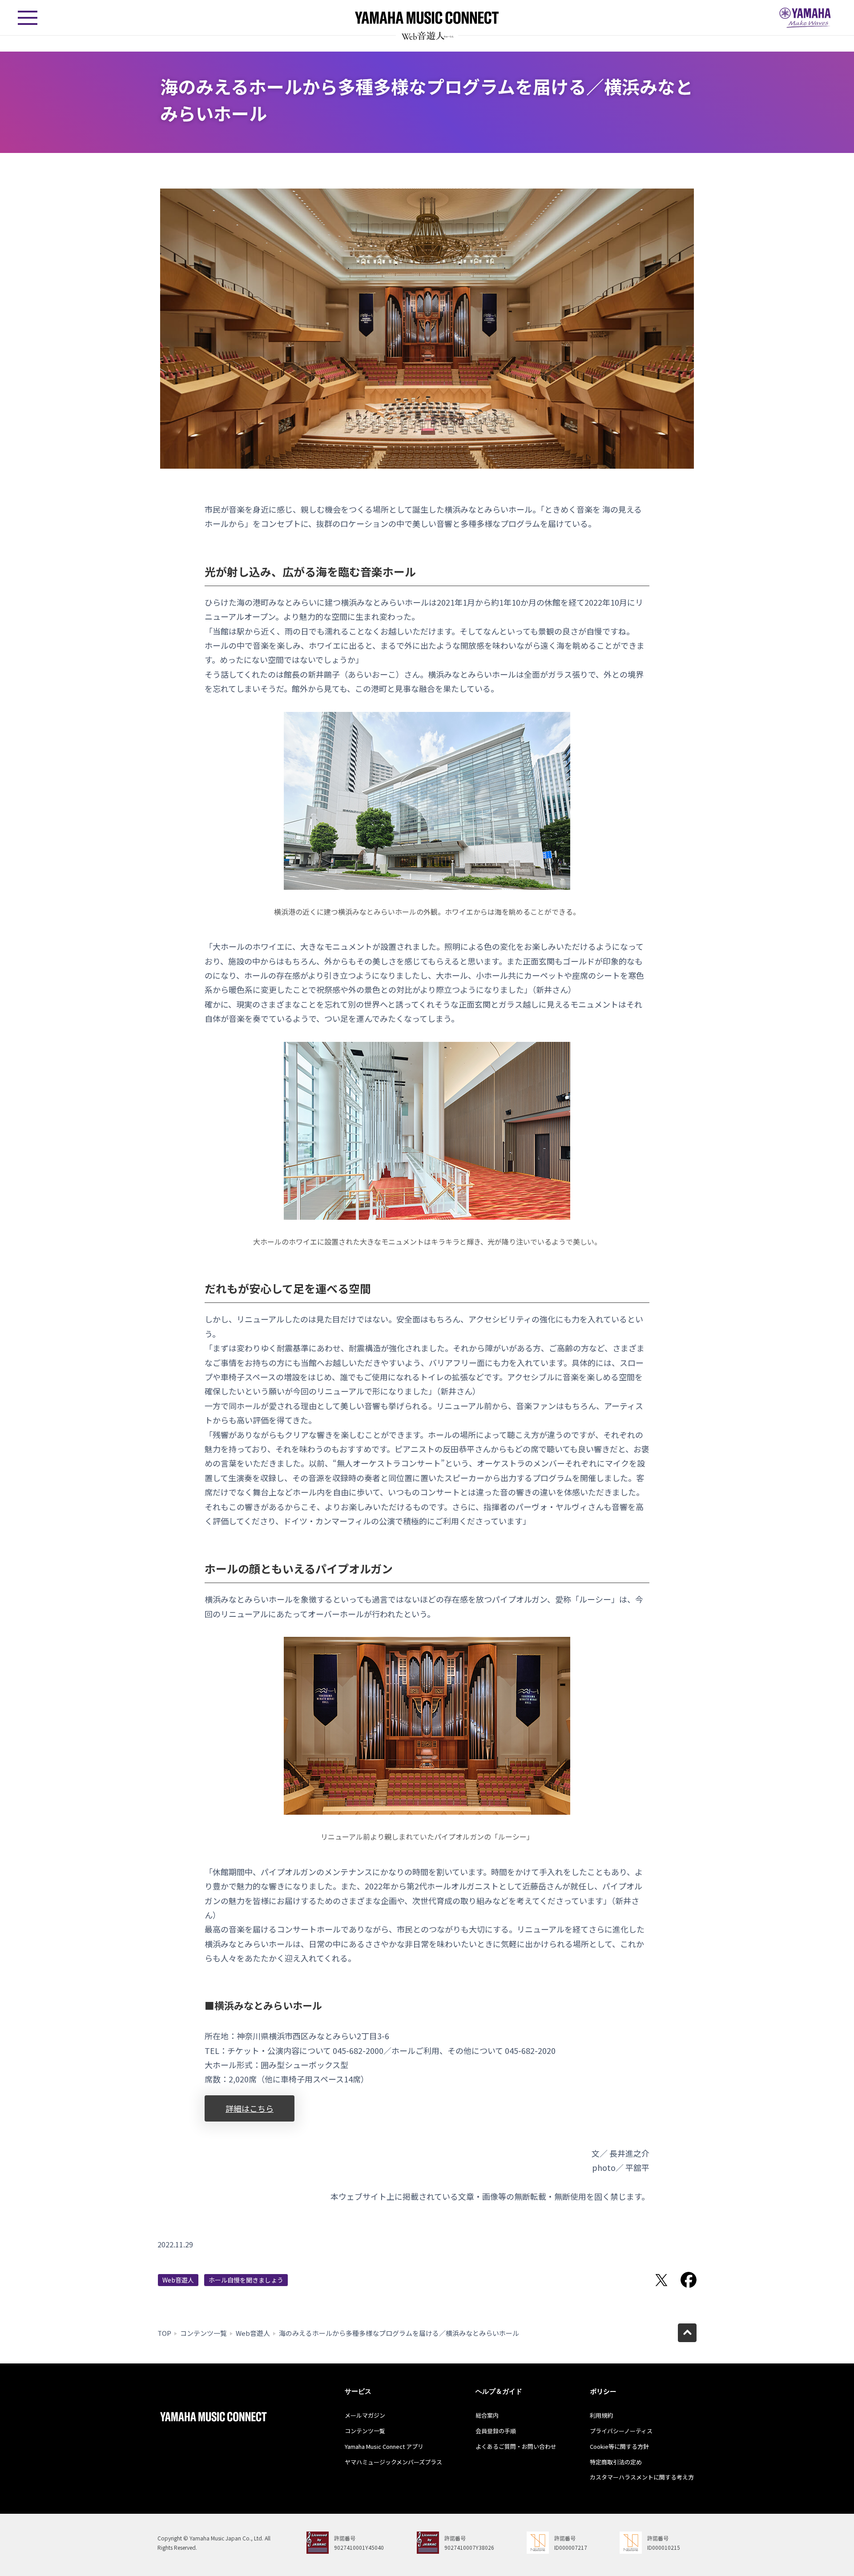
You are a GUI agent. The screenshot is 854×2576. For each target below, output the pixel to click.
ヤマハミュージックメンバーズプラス (393, 2462)
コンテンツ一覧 (203, 2333)
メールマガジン (365, 2415)
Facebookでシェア (689, 2280)
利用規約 (601, 2415)
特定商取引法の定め (616, 2462)
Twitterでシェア (661, 2280)
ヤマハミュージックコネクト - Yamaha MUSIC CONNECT (427, 18)
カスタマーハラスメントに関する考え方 (642, 2477)
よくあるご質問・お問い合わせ (516, 2446)
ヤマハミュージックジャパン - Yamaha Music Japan (805, 18)
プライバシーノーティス (621, 2431)
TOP (164, 2333)
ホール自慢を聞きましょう (246, 2280)
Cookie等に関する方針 (619, 2446)
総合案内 (487, 2415)
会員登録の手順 (496, 2431)
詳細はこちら (250, 2108)
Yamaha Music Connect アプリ (384, 2446)
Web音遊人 (178, 2280)
